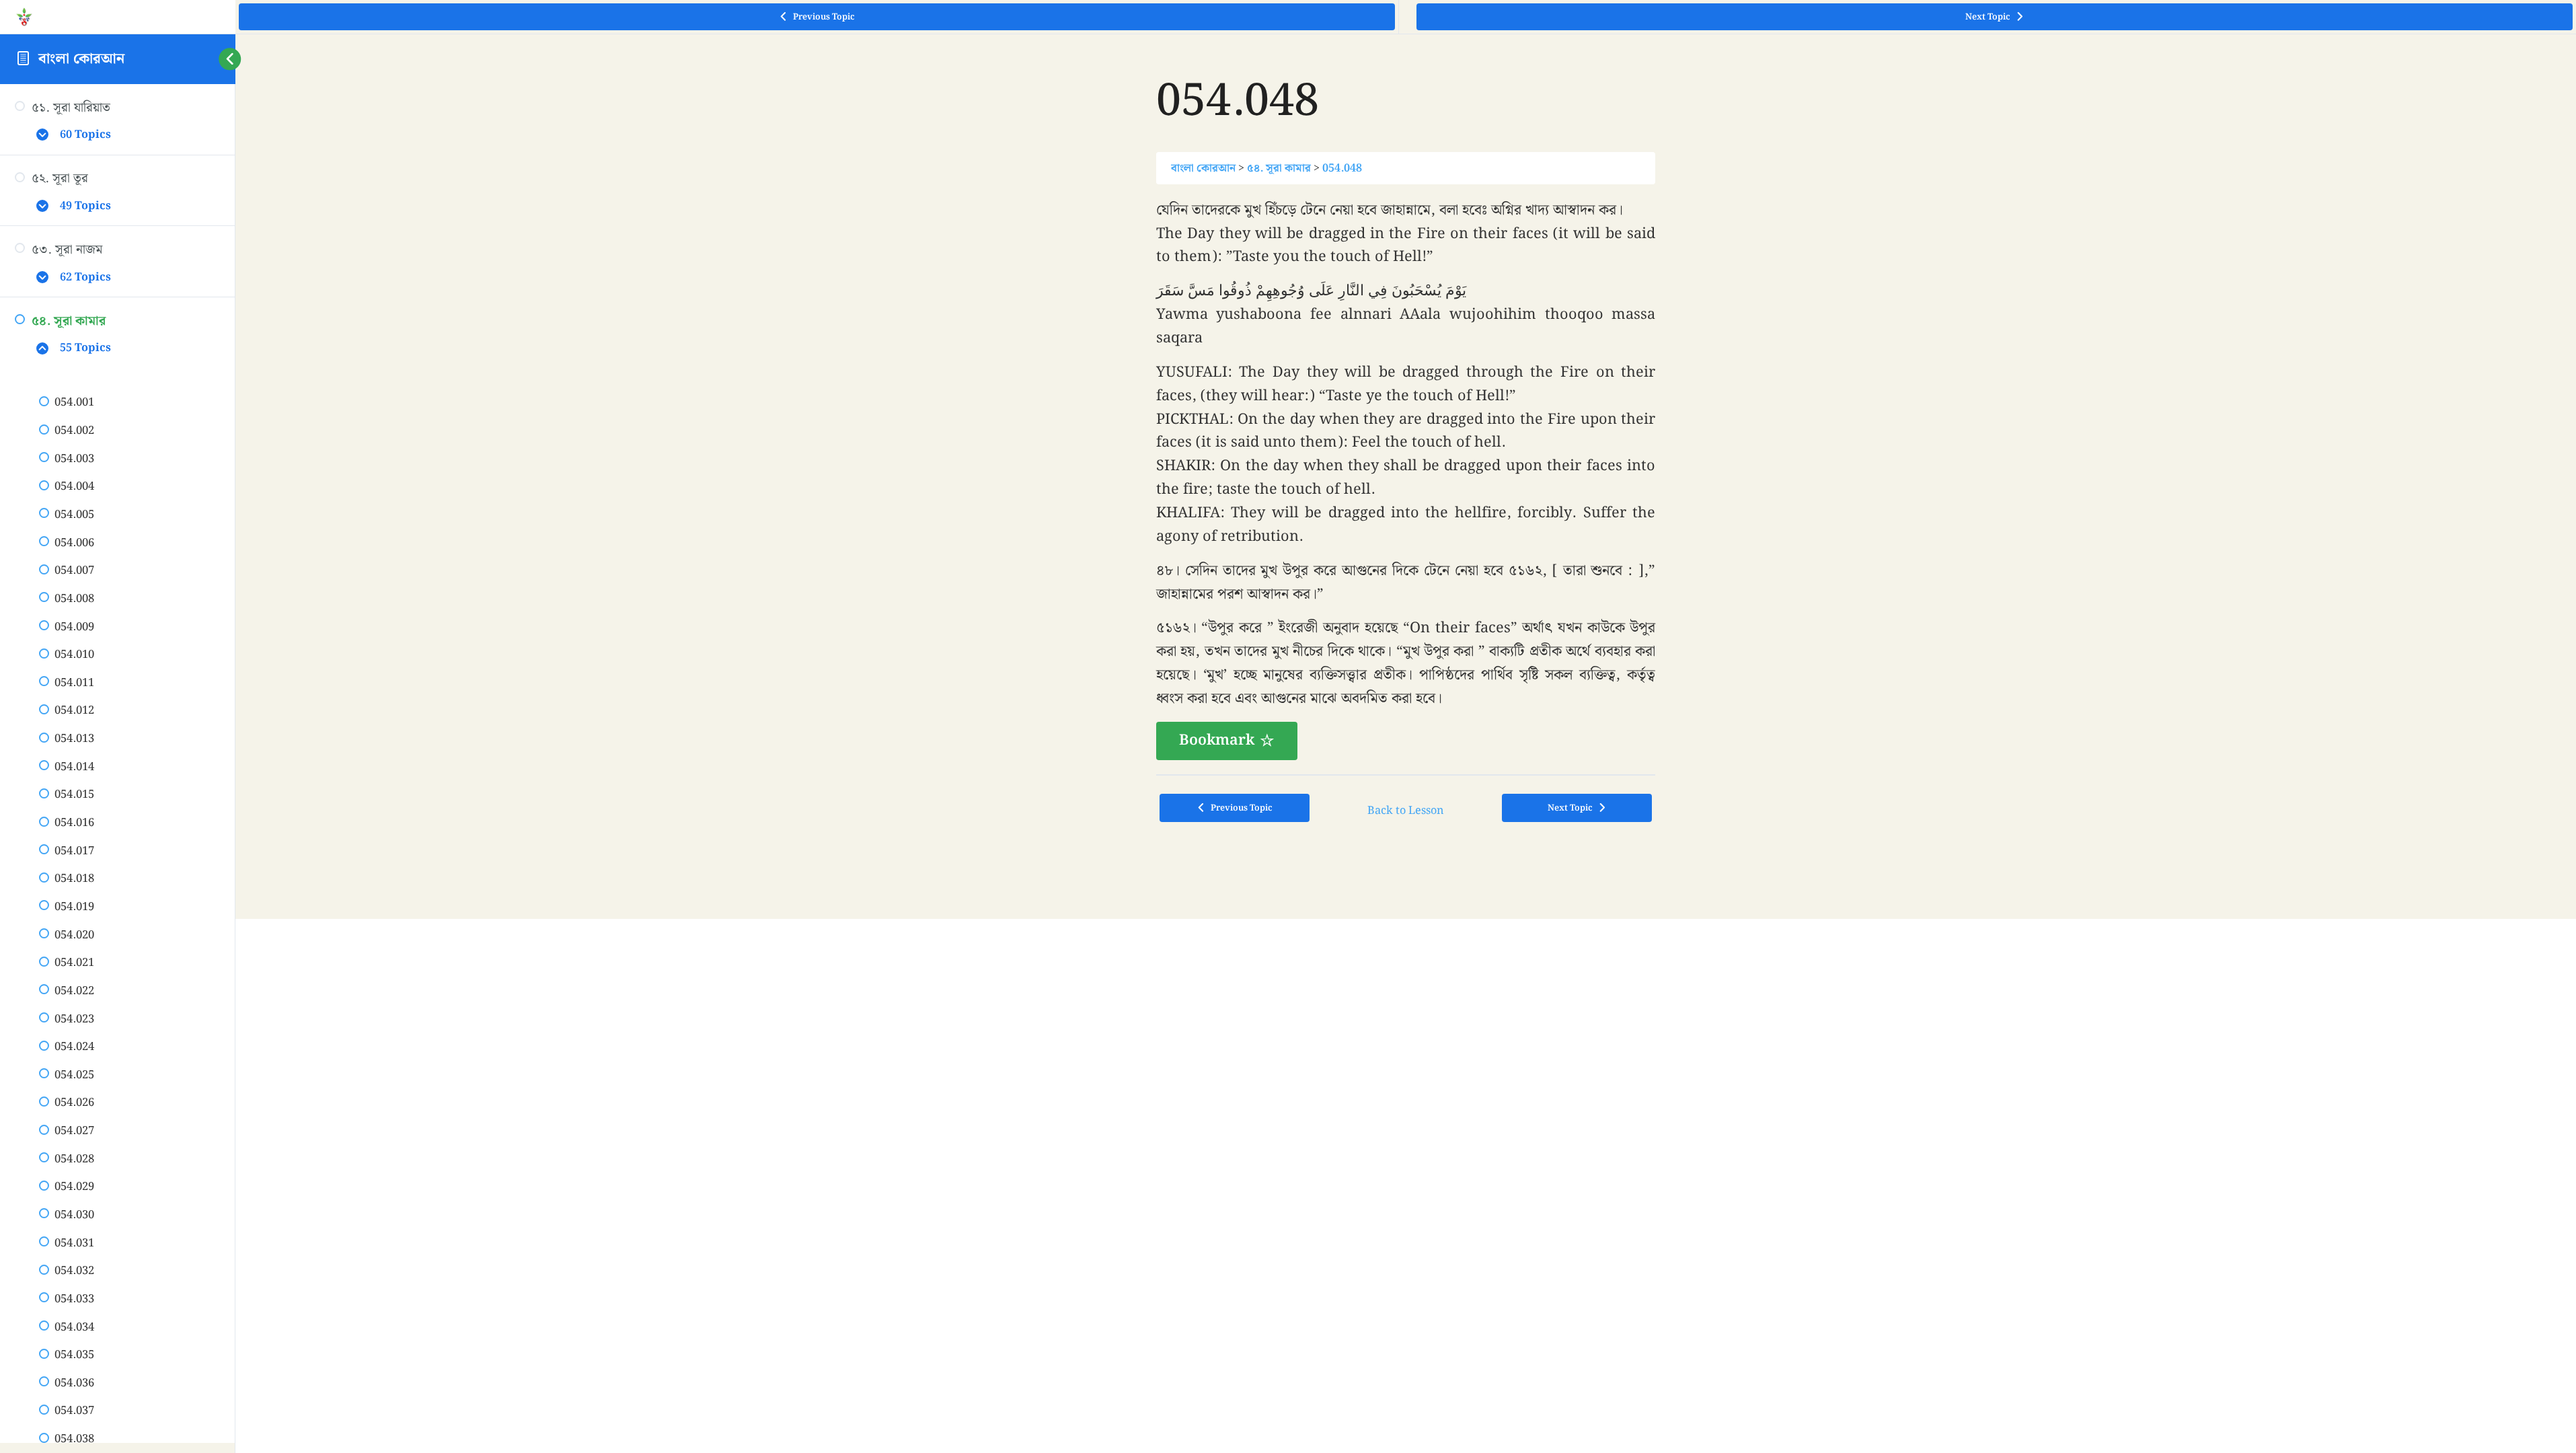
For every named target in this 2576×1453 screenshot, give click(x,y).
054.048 (1342, 168)
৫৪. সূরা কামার (1279, 168)
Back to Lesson (1406, 811)
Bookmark (1217, 740)
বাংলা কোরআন (81, 59)
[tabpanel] (1406, 480)
